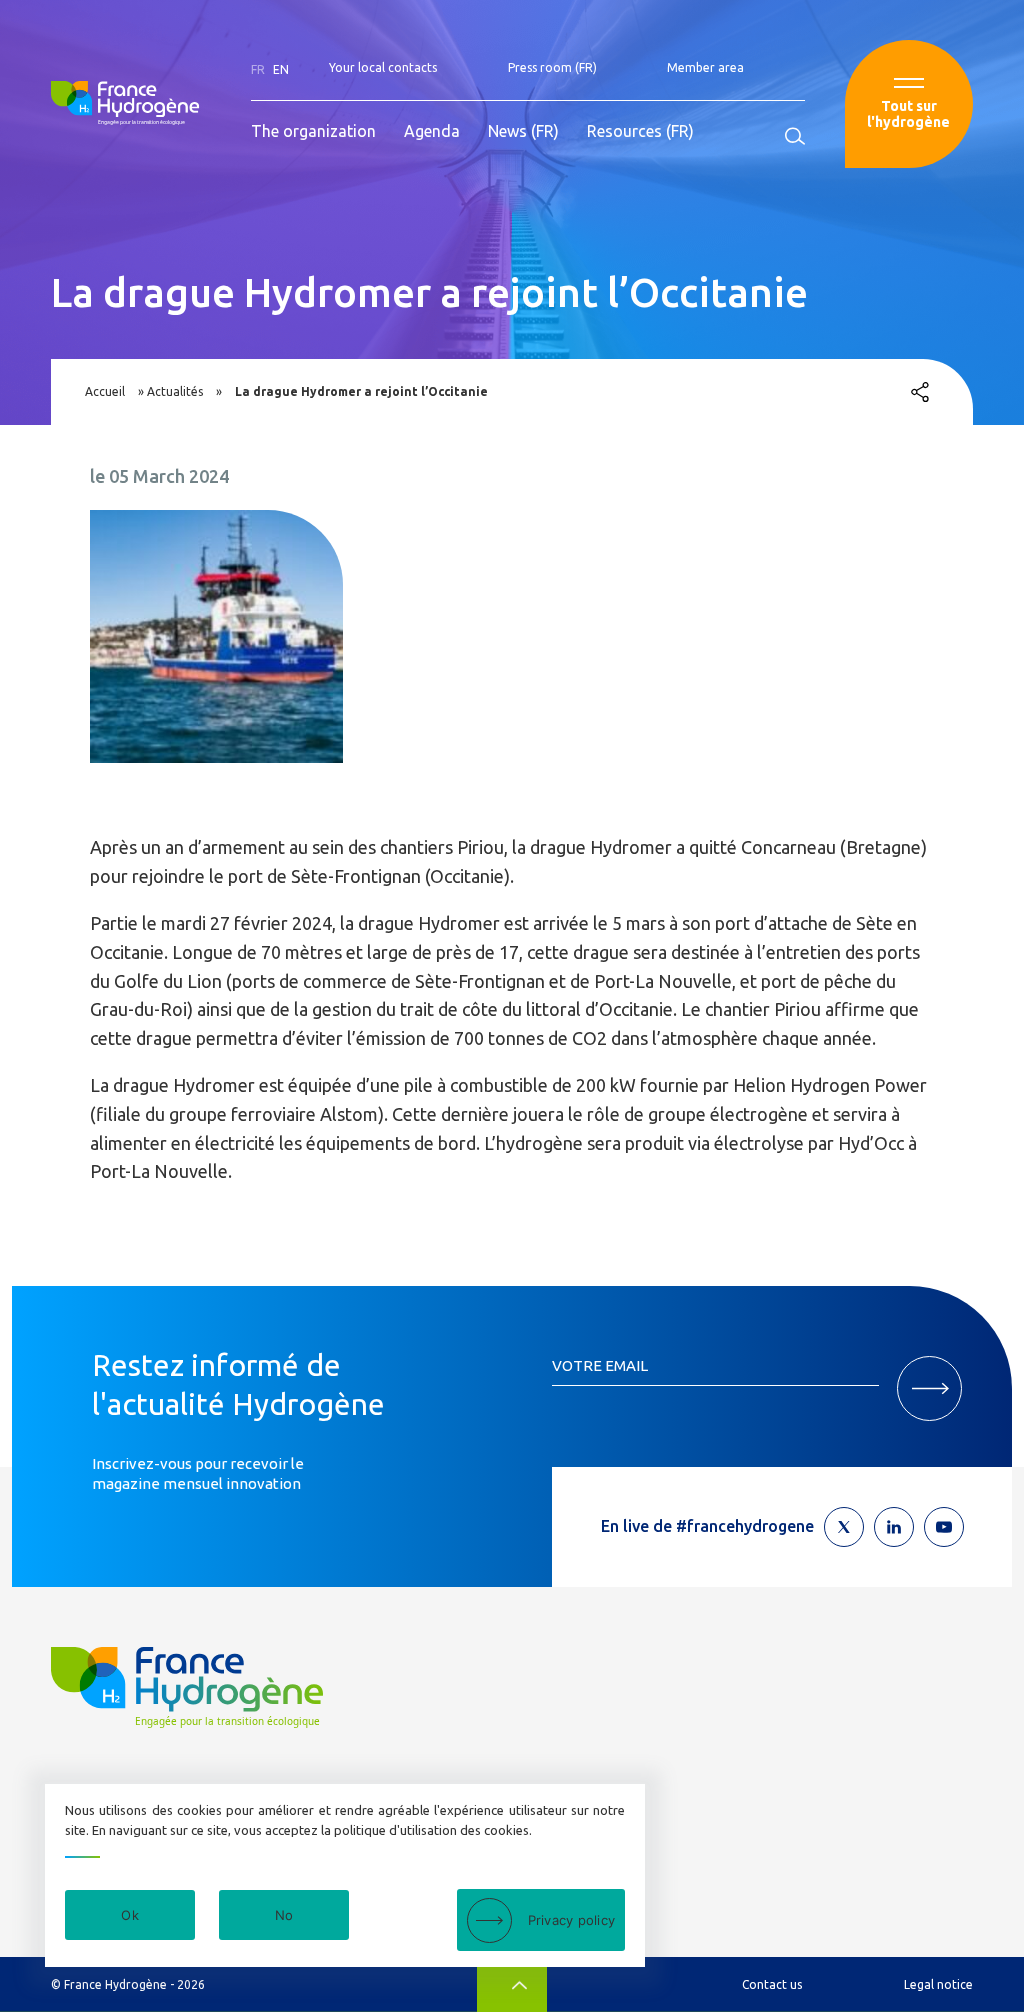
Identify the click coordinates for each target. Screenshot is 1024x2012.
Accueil (105, 391)
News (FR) (523, 131)
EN (281, 69)
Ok (130, 1915)
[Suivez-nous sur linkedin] (894, 1527)
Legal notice (938, 1984)
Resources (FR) (640, 131)
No (284, 1915)
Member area (705, 67)
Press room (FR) (552, 67)
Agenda (432, 131)
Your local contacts (383, 67)
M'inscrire (929, 1388)
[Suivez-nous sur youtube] (944, 1527)
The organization (313, 131)
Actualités (175, 391)
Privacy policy (572, 1920)
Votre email (600, 1365)
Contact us (772, 1984)
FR (258, 69)
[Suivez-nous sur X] (844, 1527)
